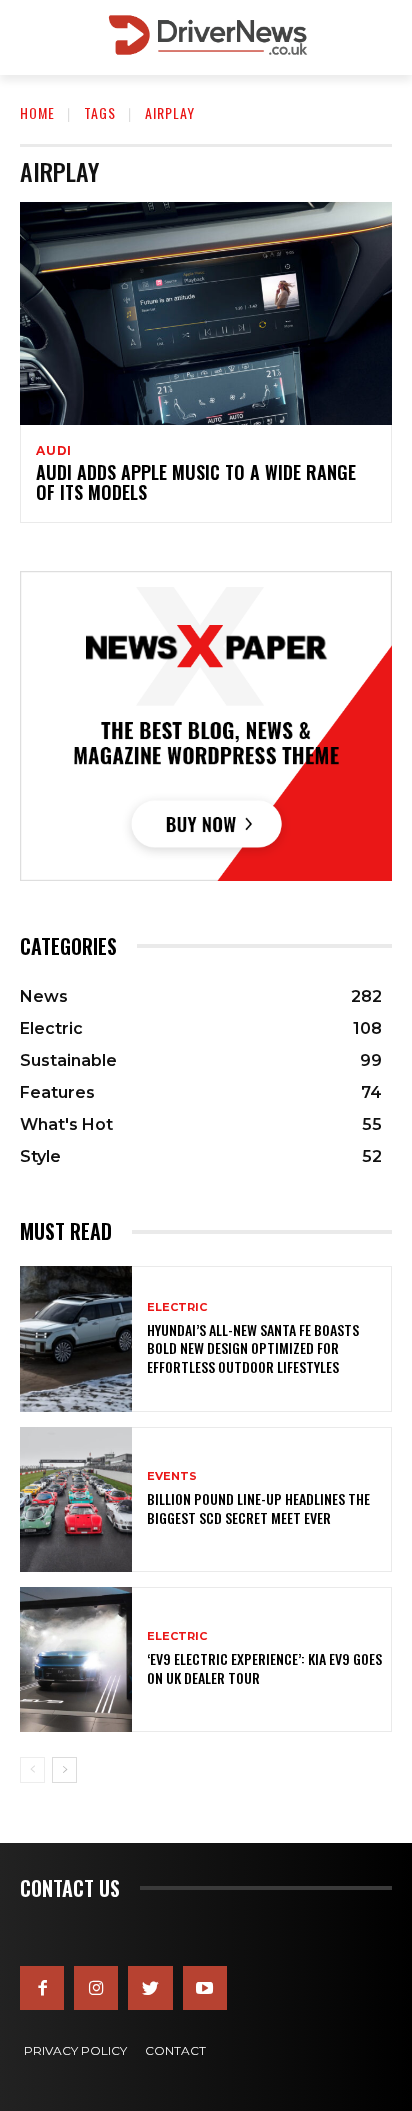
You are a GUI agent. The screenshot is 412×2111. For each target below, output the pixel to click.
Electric (177, 1307)
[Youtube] (205, 1988)
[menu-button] (34, 38)
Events (172, 1476)
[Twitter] (150, 1988)
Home (37, 112)
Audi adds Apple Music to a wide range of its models (196, 482)
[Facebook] (42, 1988)
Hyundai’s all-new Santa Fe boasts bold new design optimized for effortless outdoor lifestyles (253, 1347)
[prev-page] (32, 1770)
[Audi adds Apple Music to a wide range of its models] (206, 313)
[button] (382, 37)
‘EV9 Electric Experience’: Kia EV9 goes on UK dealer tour (264, 1667)
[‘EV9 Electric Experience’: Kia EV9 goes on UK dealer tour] (76, 1659)
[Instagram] (96, 1988)
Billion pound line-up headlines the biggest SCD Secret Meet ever (258, 1507)
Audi (54, 451)
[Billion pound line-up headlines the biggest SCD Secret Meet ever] (76, 1499)
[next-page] (64, 1770)
